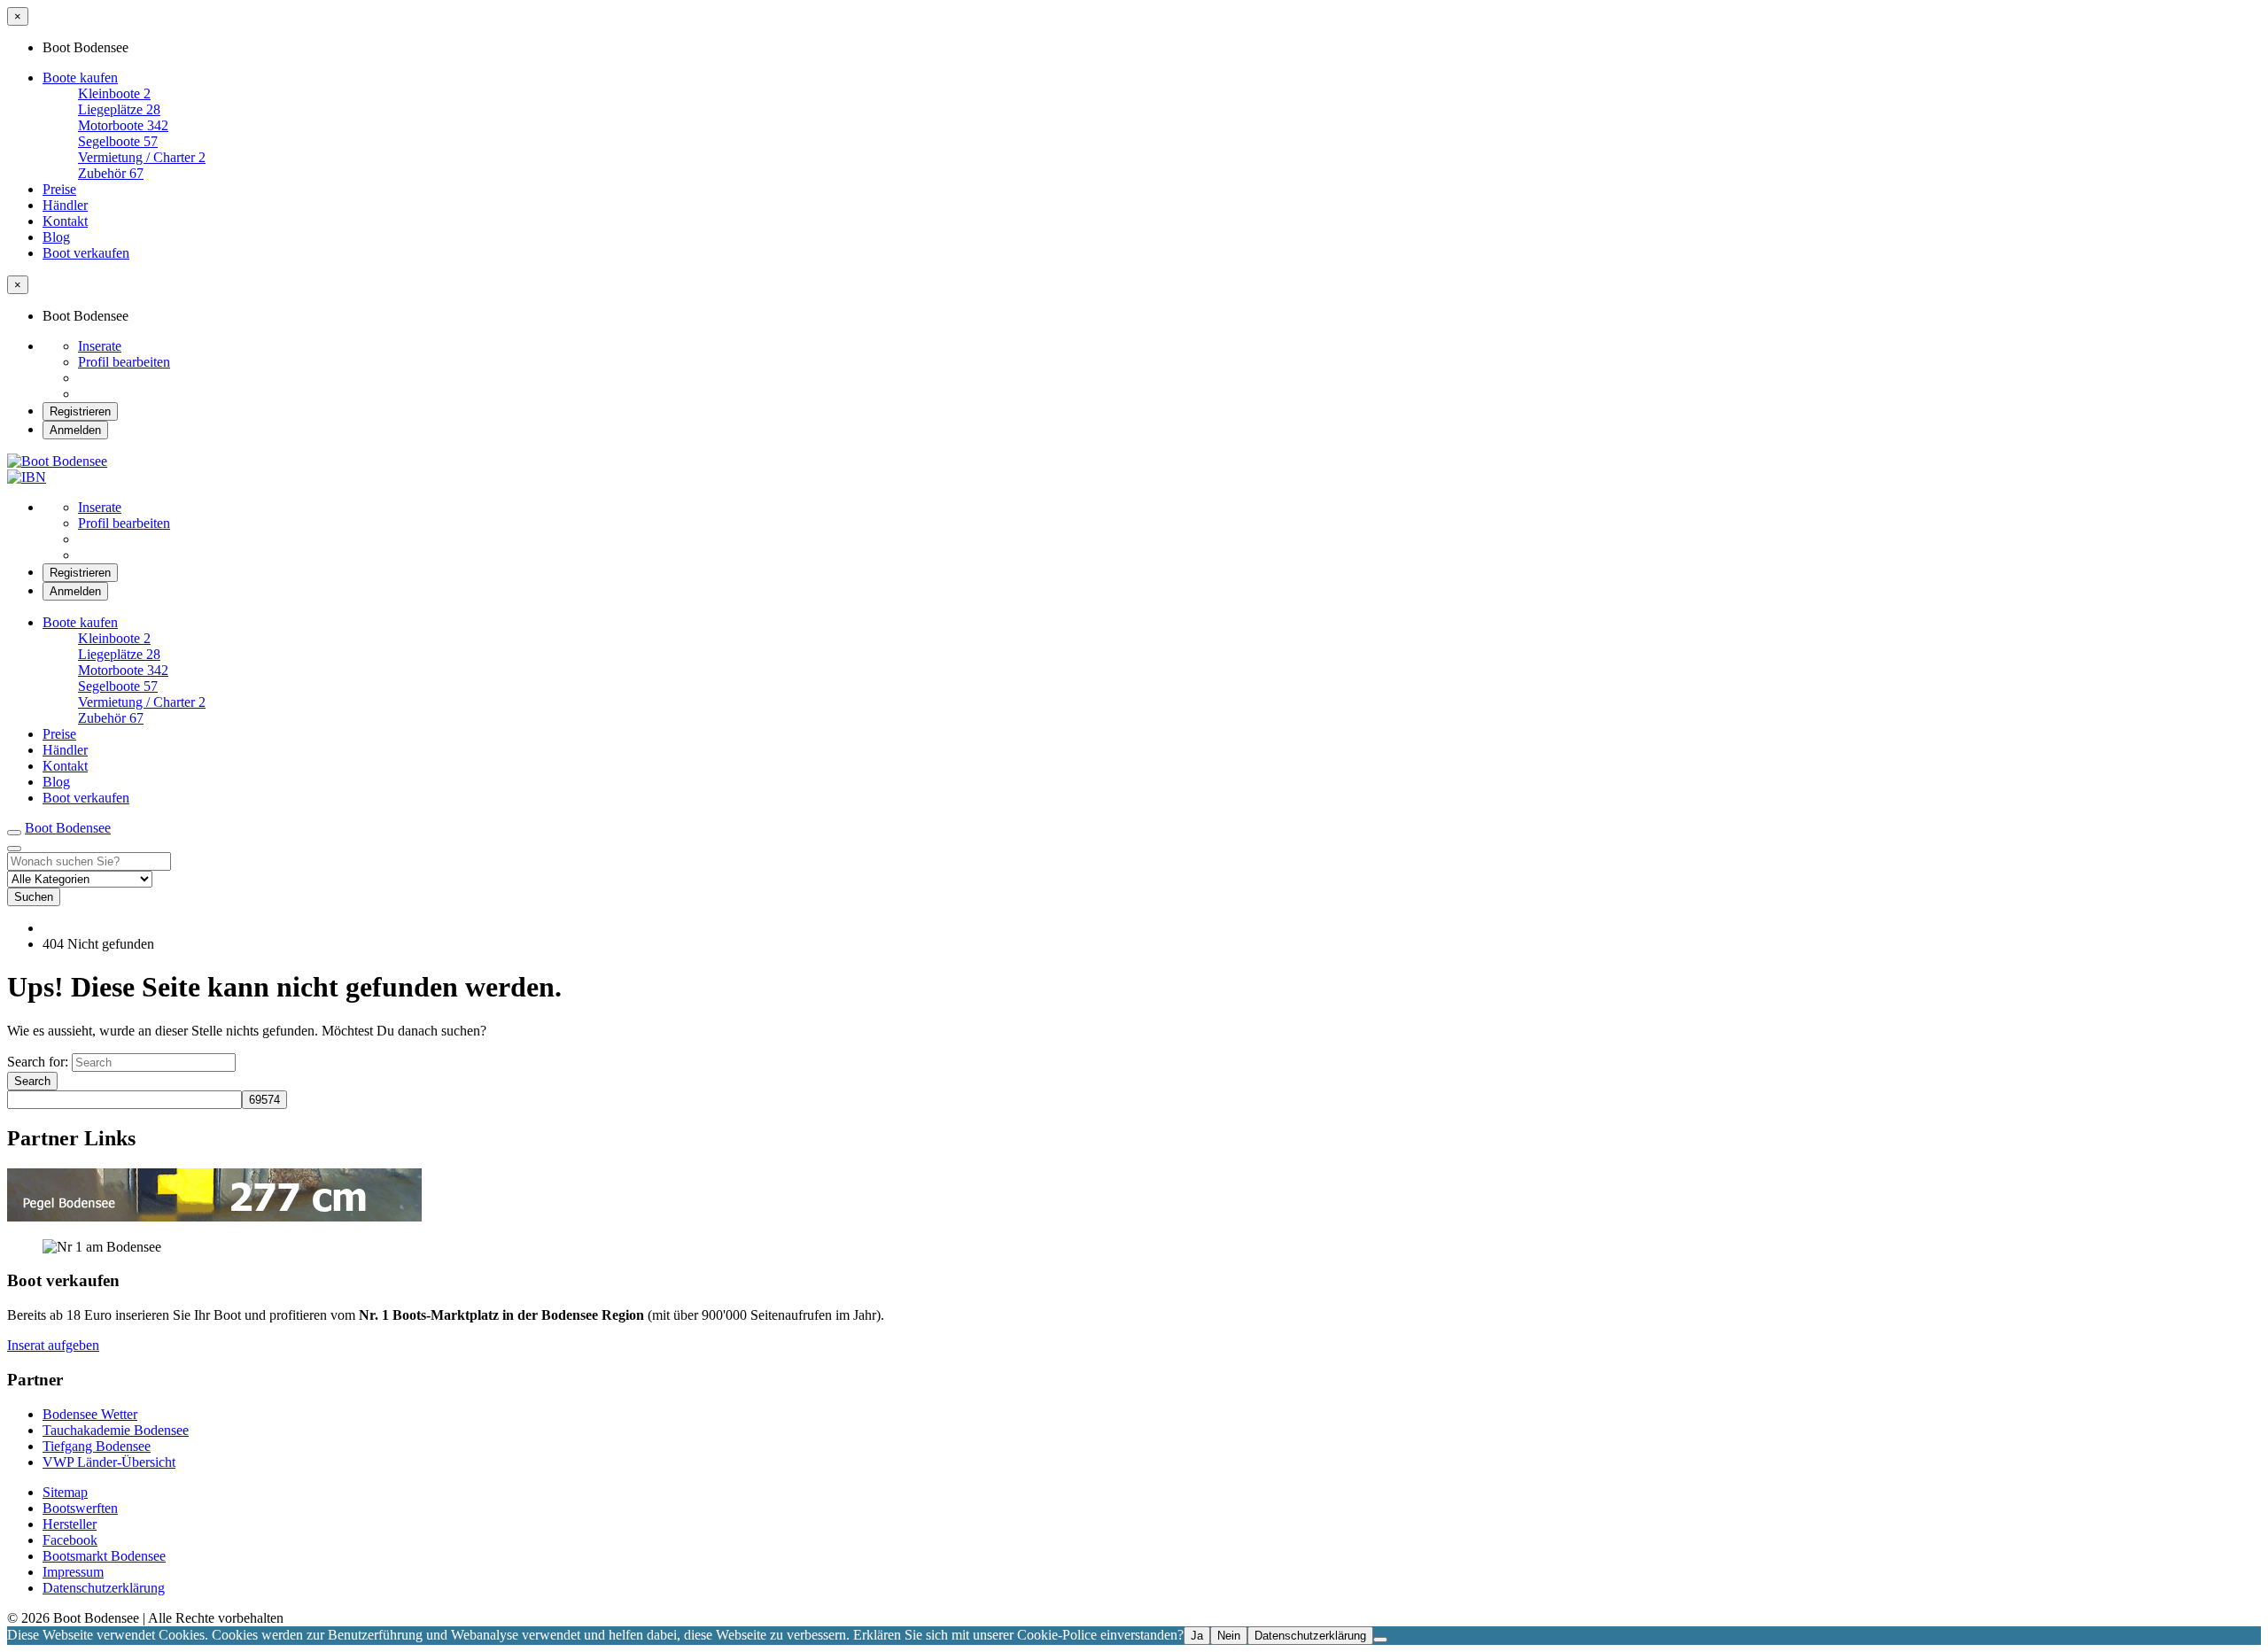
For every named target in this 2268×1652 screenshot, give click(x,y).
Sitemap (65, 1492)
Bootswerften (80, 1508)
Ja (1197, 1636)
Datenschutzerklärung (104, 1588)
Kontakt (65, 221)
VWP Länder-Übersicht (109, 1462)
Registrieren (80, 411)
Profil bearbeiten (124, 362)
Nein (1229, 1636)
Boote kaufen (80, 78)
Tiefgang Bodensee (97, 1446)
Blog (56, 237)
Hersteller (70, 1524)
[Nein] (1380, 1640)
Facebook (70, 1540)
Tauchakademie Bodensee (116, 1430)
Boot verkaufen (86, 253)
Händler (65, 205)
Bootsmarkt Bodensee (104, 1556)
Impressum (73, 1572)
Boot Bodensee (68, 828)
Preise (59, 189)
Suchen (34, 897)
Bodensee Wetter (90, 1414)
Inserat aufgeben (53, 1345)
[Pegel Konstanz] (214, 1217)
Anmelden (75, 430)
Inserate (100, 346)
